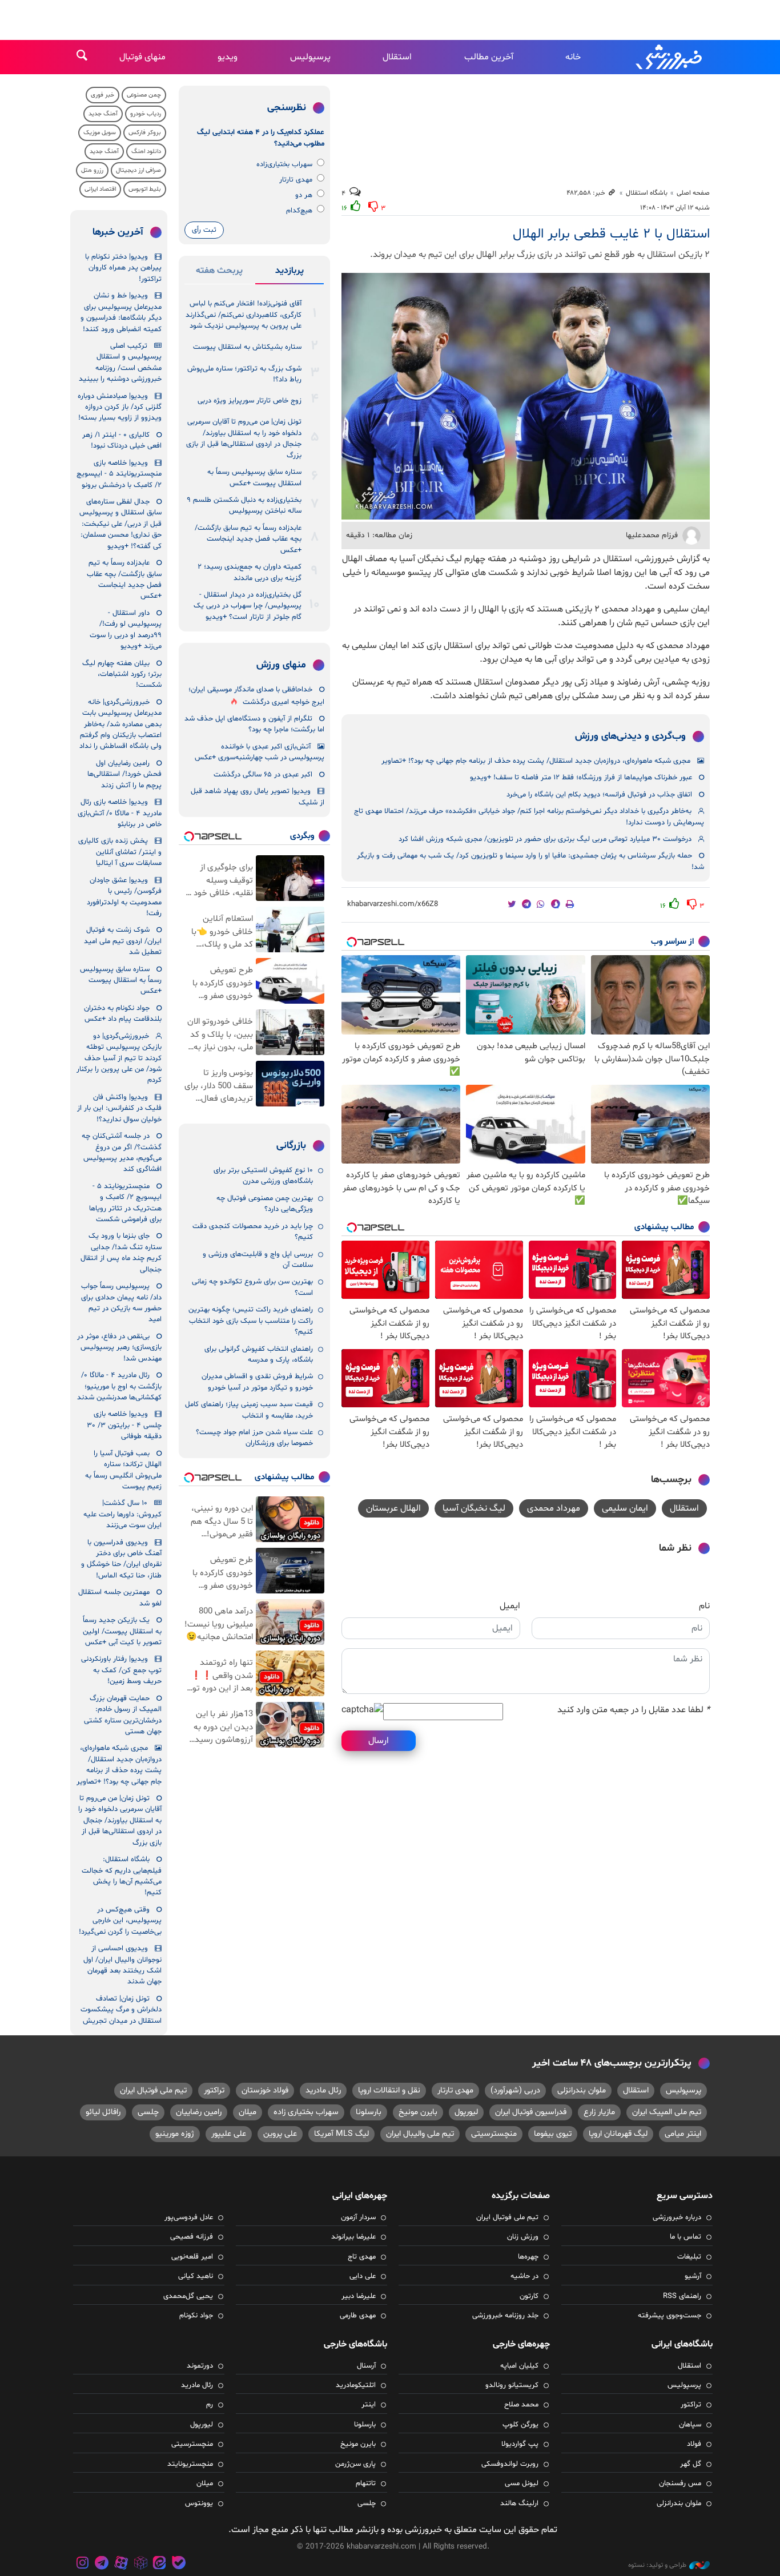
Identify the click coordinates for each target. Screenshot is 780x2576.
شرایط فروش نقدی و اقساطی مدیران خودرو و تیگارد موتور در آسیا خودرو (257, 1382)
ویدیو (228, 57)
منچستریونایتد (190, 2464)
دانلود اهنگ (146, 152)
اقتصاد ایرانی (100, 189)
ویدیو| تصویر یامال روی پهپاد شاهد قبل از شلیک (258, 797)
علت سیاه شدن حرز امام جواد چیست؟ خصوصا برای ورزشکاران (254, 1438)
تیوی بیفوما (553, 2134)
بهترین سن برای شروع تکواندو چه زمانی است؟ (252, 1287)
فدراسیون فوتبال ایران (531, 2112)
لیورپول (466, 2112)
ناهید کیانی (196, 2276)
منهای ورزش (281, 665)
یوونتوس (199, 2503)
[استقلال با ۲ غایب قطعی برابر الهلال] (526, 396)
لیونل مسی (522, 2484)
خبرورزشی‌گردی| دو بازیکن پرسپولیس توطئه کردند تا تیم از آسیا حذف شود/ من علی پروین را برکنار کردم (119, 1058)
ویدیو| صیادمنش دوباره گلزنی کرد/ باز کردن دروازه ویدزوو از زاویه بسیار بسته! (120, 407)
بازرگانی (291, 1146)
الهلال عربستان (393, 1508)
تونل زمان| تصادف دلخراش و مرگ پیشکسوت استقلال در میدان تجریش (121, 2010)
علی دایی (363, 2276)
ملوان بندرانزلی (582, 2090)
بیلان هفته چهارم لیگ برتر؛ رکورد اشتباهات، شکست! (122, 675)
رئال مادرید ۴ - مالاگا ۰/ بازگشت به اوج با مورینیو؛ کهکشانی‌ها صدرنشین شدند (119, 1386)
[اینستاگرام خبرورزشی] (83, 2564)
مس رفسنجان (680, 2484)
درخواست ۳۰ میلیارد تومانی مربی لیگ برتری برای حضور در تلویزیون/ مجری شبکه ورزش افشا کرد (545, 839)
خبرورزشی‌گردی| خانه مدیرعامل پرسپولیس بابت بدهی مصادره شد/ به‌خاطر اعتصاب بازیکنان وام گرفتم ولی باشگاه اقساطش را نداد (120, 724)
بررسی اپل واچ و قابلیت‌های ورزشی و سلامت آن (258, 1260)
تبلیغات (689, 2257)
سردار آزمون (358, 2217)
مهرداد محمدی (554, 1508)
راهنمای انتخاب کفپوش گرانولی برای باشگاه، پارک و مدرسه (259, 1355)
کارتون (529, 2296)
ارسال (379, 1741)
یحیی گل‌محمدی (188, 2296)
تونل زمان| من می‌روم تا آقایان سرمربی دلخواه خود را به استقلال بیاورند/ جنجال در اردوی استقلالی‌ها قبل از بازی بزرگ (244, 438)
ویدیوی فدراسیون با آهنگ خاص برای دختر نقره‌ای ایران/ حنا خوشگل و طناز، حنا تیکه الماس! (121, 1559)
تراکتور (214, 2090)
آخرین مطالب (489, 57)
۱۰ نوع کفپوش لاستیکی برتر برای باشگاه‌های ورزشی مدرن (263, 1176)
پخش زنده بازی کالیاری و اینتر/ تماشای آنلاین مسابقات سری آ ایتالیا (120, 852)
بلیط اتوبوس (145, 189)
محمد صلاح (521, 2405)
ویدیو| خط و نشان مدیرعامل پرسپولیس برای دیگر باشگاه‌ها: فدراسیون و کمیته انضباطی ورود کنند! (121, 312)
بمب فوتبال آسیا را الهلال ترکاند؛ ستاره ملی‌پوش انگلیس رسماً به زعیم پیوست (123, 1470)
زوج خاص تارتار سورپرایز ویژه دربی (250, 401)
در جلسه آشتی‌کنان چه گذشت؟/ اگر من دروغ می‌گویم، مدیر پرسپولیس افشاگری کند (122, 1153)
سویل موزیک (100, 133)
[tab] (290, 273)
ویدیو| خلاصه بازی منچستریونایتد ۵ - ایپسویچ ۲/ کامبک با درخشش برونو (119, 474)
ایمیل (510, 1606)
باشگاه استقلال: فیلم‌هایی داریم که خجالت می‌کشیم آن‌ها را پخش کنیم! (122, 1876)
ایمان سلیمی (625, 1508)
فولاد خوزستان (265, 2090)
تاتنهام (366, 2484)
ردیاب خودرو (146, 114)
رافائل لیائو (103, 2112)
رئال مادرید (323, 2090)
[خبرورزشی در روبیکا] (140, 2564)
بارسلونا (369, 2112)
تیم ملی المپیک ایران (667, 2112)
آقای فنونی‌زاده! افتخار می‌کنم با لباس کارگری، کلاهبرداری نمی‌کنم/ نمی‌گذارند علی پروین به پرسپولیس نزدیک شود (244, 315)
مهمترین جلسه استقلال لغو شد (120, 1598)
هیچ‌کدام (299, 211)
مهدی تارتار (296, 180)
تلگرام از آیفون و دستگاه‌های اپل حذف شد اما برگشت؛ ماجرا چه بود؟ (254, 724)
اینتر (369, 2405)
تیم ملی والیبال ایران (420, 2134)
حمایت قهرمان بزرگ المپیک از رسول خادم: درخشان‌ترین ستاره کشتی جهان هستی (123, 1715)
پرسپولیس (310, 57)
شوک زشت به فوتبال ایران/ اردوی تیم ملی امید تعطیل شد (123, 941)
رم (210, 2405)
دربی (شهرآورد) (515, 2090)
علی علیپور (229, 2134)
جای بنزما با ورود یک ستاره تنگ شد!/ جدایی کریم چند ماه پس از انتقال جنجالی (121, 1253)
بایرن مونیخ (418, 2112)
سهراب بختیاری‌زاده (284, 164)
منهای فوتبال (142, 57)
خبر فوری (102, 95)
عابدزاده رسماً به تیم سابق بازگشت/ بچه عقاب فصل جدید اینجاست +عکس (248, 539)
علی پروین (280, 2134)
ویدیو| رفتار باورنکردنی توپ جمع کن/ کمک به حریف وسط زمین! (121, 1670)
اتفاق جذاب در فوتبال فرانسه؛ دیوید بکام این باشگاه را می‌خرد (599, 795)
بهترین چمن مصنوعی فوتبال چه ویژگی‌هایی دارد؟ (265, 1204)
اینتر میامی (683, 2134)
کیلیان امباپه (519, 2366)
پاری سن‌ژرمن (355, 2464)
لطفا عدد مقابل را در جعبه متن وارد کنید (634, 1710)
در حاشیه (524, 2276)
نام (704, 1606)
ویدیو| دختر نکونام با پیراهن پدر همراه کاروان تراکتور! (123, 268)
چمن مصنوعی (144, 95)
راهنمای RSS (682, 2296)
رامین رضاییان (199, 2112)
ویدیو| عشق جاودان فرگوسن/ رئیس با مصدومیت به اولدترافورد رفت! (124, 897)
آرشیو (693, 2276)
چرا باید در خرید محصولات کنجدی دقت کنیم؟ (253, 1232)
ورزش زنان (523, 2237)
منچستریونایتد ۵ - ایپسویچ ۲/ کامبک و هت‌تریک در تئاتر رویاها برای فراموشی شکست (125, 1203)
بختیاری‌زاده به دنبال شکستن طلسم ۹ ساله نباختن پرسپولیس (244, 506)
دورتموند (200, 2366)
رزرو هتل (92, 170)
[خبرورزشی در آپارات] (121, 2564)
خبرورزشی (670, 57)
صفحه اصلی (693, 193)
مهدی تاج (362, 2257)
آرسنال (366, 2366)
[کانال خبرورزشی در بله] (179, 2564)
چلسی (148, 2112)
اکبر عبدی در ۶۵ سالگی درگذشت (263, 775)
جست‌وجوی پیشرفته (670, 2316)
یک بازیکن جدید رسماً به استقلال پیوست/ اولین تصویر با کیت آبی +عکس (122, 1631)
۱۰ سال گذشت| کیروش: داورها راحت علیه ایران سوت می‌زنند (122, 1514)
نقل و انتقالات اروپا (389, 2090)
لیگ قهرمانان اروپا (618, 2134)
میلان (248, 2112)
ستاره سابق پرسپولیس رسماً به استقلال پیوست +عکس (254, 478)
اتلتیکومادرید (356, 2385)
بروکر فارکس (145, 133)
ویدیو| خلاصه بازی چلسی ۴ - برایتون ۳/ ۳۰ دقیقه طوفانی (124, 1425)
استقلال (397, 57)
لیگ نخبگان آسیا (474, 1508)
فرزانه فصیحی (192, 2237)
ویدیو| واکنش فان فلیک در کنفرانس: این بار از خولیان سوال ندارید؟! (119, 1108)
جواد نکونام (196, 2316)
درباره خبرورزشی (677, 2217)
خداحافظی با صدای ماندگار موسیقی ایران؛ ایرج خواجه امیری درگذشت (256, 696)
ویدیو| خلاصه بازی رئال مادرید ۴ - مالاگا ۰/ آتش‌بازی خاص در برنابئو (120, 813)
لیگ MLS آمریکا (341, 2134)
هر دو (304, 195)
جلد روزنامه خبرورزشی (505, 2316)
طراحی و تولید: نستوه (657, 2565)
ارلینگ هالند (519, 2503)
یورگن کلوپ (520, 2425)
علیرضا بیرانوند (353, 2237)
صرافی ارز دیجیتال (138, 170)
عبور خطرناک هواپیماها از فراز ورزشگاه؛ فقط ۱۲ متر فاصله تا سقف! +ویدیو (581, 778)
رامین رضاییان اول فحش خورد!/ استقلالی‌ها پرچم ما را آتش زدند (124, 774)
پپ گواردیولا (520, 2444)
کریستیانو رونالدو (512, 2385)
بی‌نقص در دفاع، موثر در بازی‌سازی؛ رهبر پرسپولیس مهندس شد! (119, 1348)
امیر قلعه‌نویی (192, 2257)
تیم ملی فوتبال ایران (153, 2090)
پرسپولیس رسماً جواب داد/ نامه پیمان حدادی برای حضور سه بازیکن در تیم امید (121, 1303)
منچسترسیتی (494, 2134)
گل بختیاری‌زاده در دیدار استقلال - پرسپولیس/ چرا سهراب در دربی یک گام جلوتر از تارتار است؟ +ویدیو (248, 606)
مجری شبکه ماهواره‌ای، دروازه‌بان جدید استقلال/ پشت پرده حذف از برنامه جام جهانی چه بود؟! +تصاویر (536, 761)
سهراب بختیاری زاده (306, 2112)
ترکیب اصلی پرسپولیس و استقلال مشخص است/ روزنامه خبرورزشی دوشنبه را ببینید (120, 363)
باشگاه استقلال (647, 193)
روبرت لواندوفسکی (510, 2464)
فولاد (694, 2444)
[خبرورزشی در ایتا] (159, 2564)
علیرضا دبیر (359, 2296)
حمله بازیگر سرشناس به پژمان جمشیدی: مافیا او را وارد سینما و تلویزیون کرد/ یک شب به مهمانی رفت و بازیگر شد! (530, 861)
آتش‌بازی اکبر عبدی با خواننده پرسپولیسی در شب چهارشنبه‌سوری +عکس (260, 752)
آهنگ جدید (103, 114)
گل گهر (691, 2464)
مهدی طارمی (358, 2316)
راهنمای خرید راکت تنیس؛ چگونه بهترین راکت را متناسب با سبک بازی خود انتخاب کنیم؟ (251, 1321)
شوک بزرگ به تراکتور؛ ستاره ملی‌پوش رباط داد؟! (244, 374)
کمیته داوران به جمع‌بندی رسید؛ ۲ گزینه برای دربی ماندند (250, 572)
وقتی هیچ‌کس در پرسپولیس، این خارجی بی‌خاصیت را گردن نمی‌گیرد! (120, 1921)
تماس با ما (685, 2237)
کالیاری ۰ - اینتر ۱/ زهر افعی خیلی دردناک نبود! (122, 440)
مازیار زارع (599, 2112)
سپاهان (690, 2425)
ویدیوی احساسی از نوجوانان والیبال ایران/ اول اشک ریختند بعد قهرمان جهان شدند (122, 1965)
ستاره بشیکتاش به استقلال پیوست (247, 347)
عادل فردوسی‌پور (189, 2217)
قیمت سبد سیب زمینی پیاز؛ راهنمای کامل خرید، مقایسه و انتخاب (249, 1410)
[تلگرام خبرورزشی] (102, 2564)
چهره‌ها (528, 2257)
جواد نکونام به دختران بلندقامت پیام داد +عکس (123, 1014)
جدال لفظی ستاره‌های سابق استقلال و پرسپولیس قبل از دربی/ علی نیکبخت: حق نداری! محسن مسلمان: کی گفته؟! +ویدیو (120, 524)
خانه (573, 57)
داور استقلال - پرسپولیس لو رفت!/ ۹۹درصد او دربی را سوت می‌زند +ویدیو (126, 630)
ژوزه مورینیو (175, 2134)
